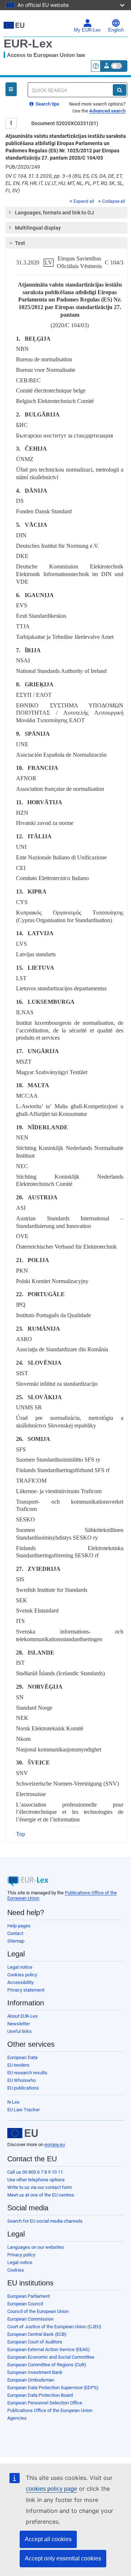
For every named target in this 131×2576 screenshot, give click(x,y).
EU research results (27, 2073)
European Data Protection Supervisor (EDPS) (53, 2388)
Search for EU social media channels (45, 2221)
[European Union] (23, 2133)
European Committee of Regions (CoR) (47, 2365)
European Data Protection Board (40, 2395)
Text (20, 243)
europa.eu (55, 2144)
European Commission (30, 2319)
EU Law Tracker (23, 2110)
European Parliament (29, 2296)
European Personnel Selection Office (45, 2403)
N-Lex (13, 2102)
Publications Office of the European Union (50, 2410)
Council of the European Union (38, 2311)
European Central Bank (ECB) (37, 2334)
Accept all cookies (48, 2539)
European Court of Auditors (35, 2342)
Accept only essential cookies (63, 2558)
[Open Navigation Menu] (11, 89)
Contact (15, 1933)
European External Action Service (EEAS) (49, 2349)
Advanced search (107, 111)
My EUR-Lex (87, 30)
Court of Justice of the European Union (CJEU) (54, 2327)
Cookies (16, 2270)
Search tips (47, 104)
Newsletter (19, 2024)
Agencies (17, 2418)
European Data (22, 2057)
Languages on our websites (36, 2247)
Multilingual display (38, 228)
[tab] (66, 213)
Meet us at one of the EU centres (41, 2195)
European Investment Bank (35, 2372)
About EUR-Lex (22, 2016)
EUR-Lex (28, 44)
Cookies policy (22, 1975)
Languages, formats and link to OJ (54, 213)
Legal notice (20, 1967)
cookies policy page (51, 2489)
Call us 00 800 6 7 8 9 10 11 (35, 2172)
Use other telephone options (36, 2180)
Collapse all (114, 201)
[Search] (120, 90)
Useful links (19, 2031)
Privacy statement (26, 1990)
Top (21, 1834)
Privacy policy (21, 2255)
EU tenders (18, 2065)
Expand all (84, 201)
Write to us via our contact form (39, 2187)
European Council (25, 2304)
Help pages (19, 1926)
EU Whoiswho (21, 2080)
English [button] (116, 30)
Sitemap (16, 1941)
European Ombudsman (31, 2380)
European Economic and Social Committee (51, 2357)
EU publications (23, 2088)
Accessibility (20, 1982)
